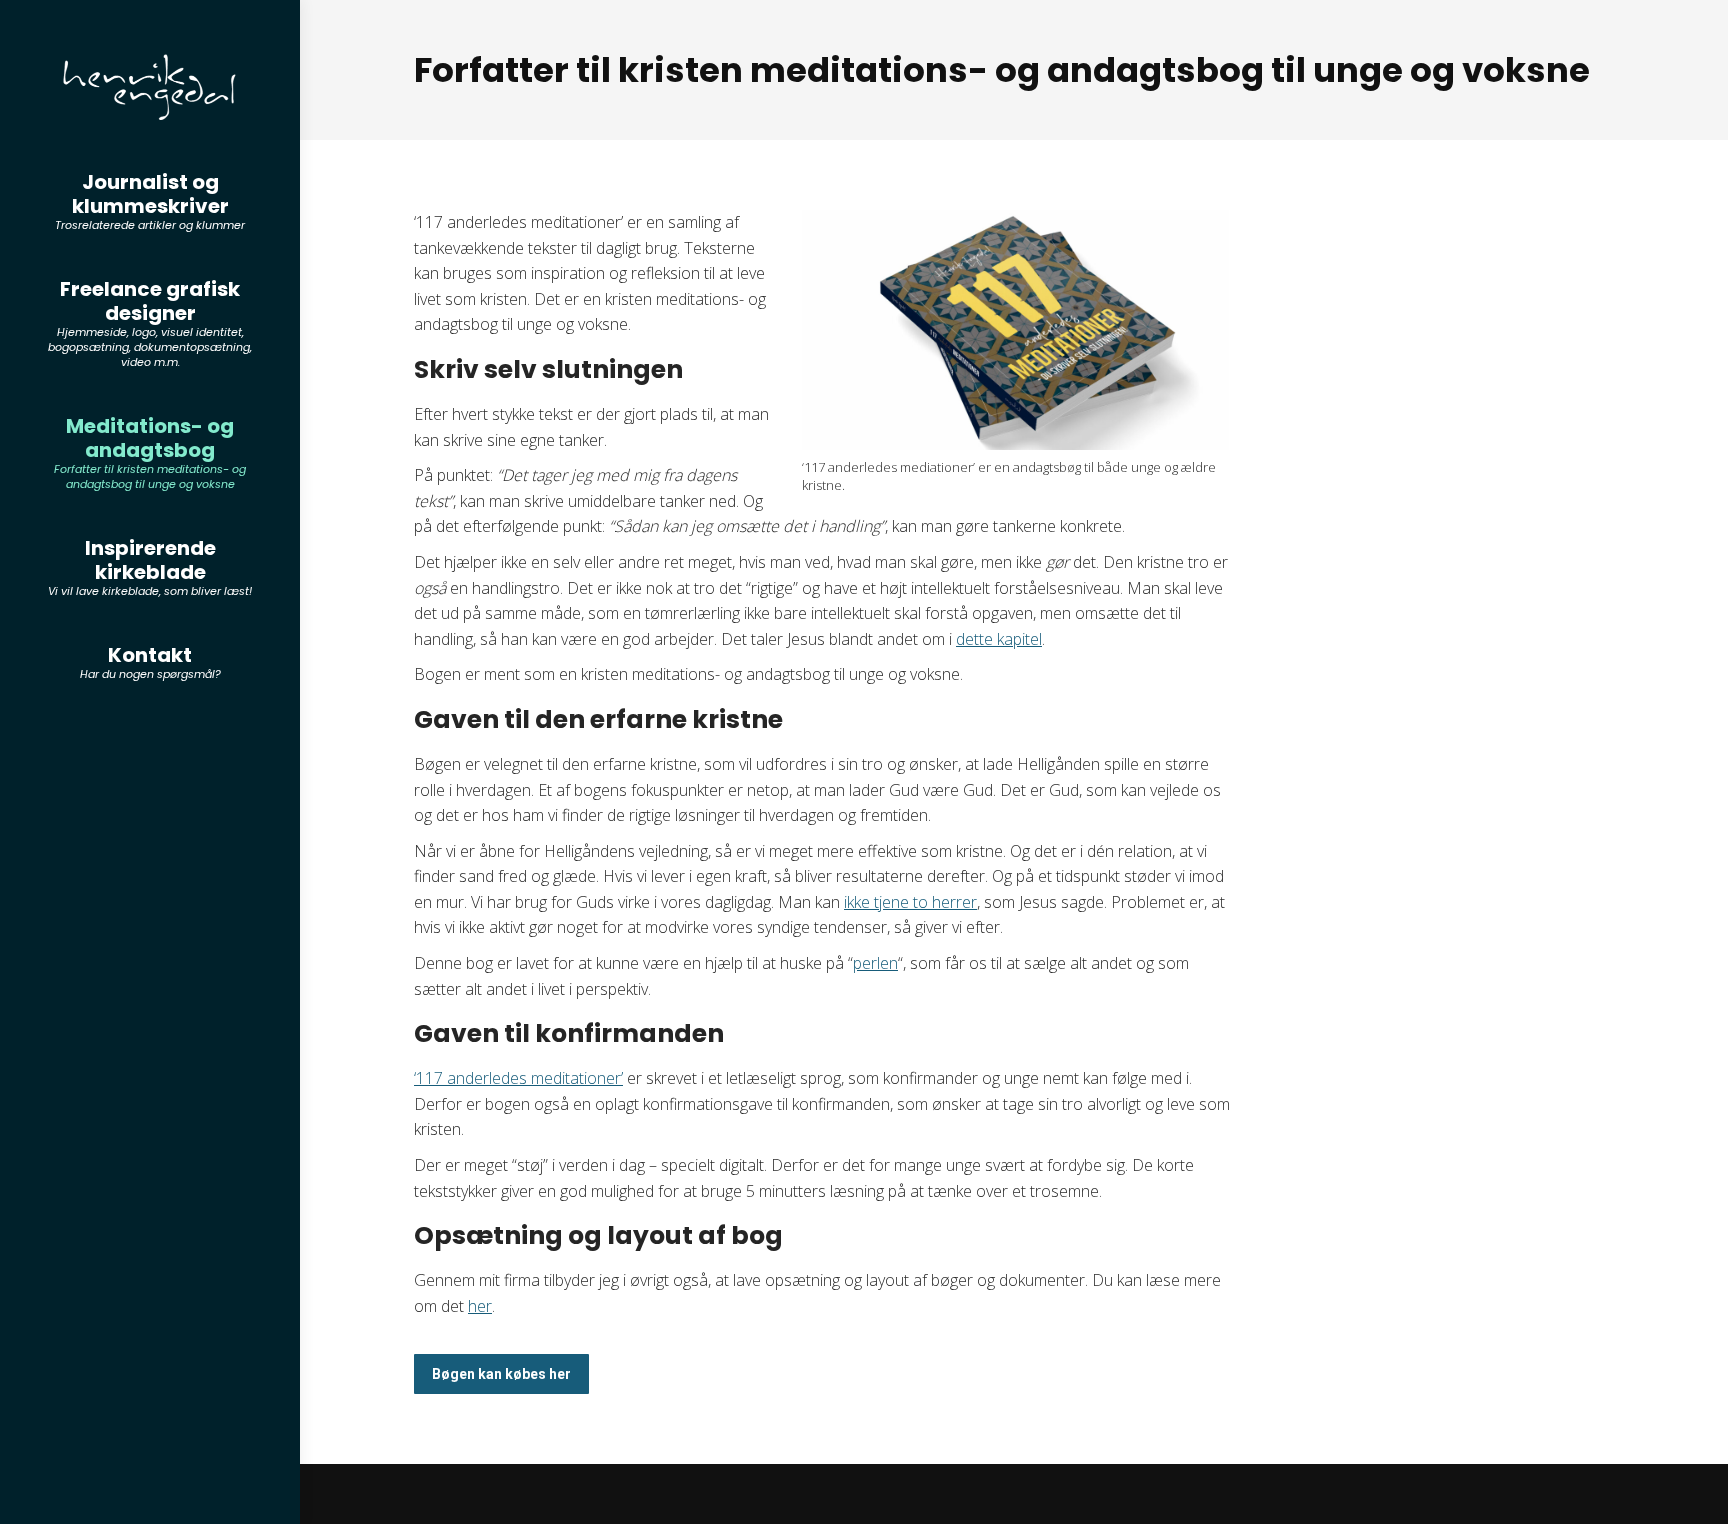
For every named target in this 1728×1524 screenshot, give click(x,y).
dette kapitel (999, 639)
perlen (875, 963)
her (480, 1306)
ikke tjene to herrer (910, 902)
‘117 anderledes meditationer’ (518, 1078)
